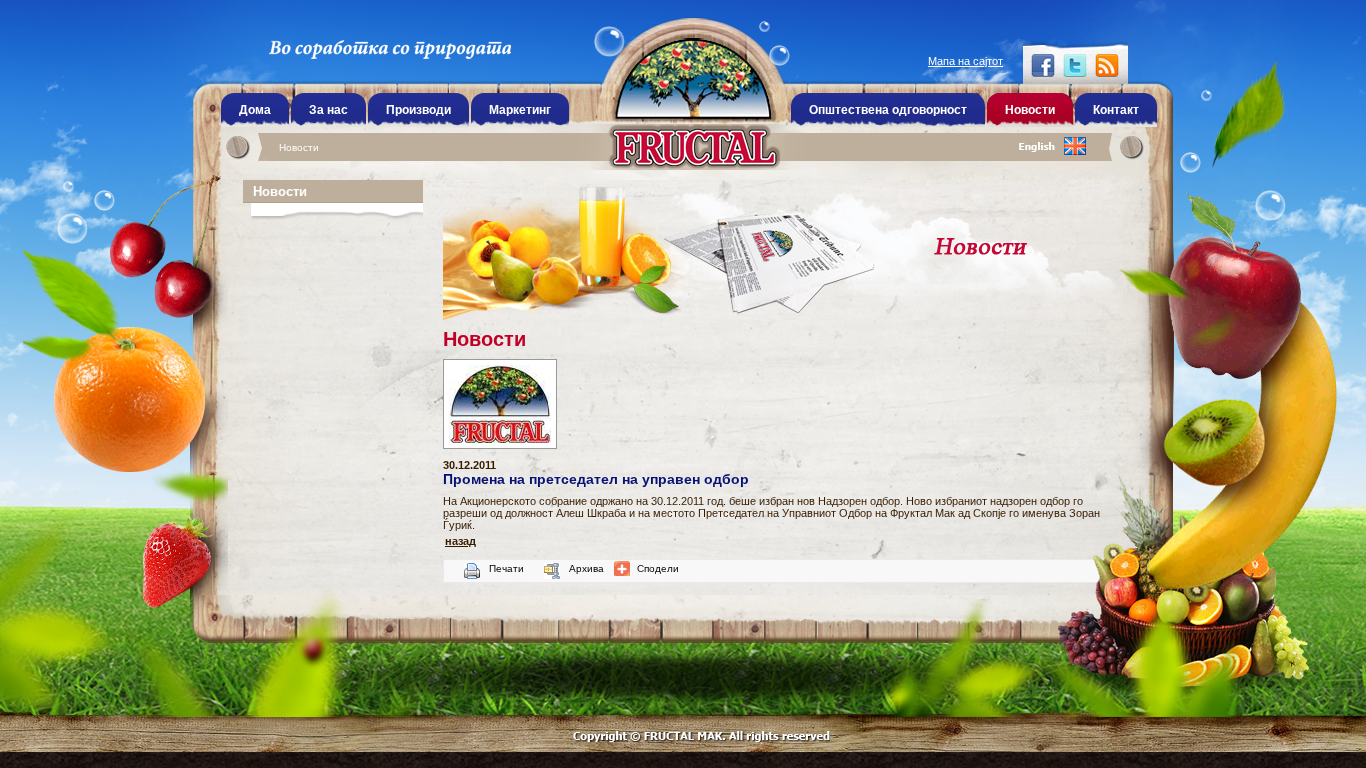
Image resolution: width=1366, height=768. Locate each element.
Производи (418, 110)
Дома (255, 110)
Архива (586, 568)
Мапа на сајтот (965, 61)
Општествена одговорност (888, 110)
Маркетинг (520, 110)
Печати (506, 568)
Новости (299, 147)
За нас (328, 110)
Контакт (1116, 110)
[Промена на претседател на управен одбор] (505, 455)
